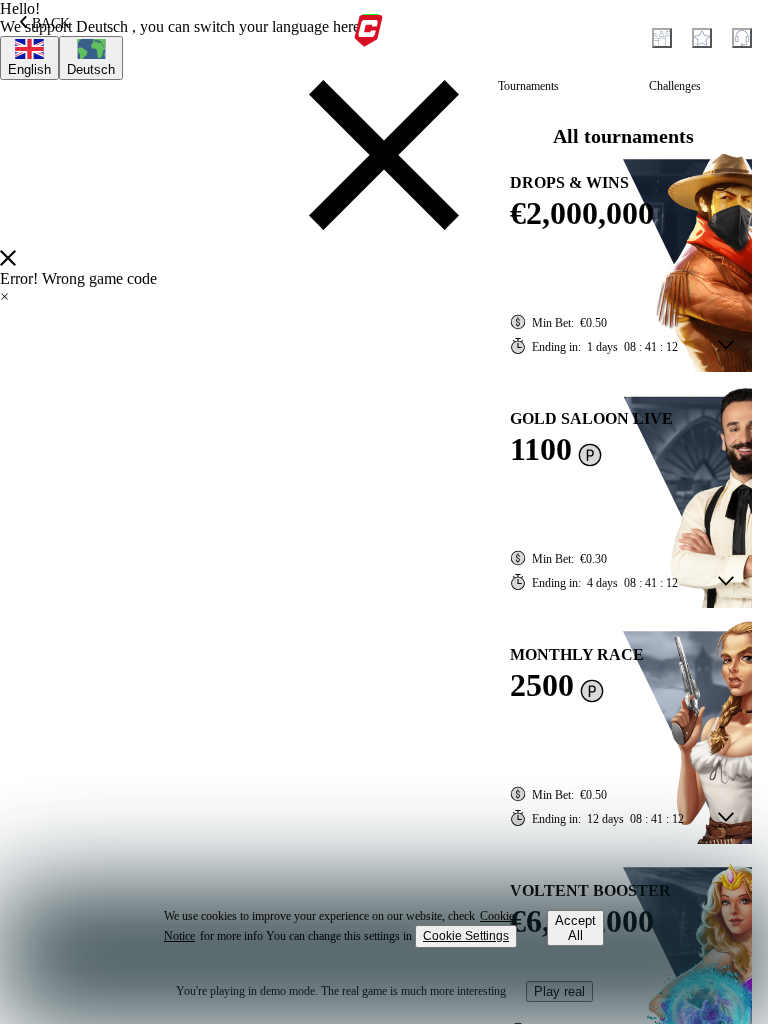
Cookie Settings (466, 936)
